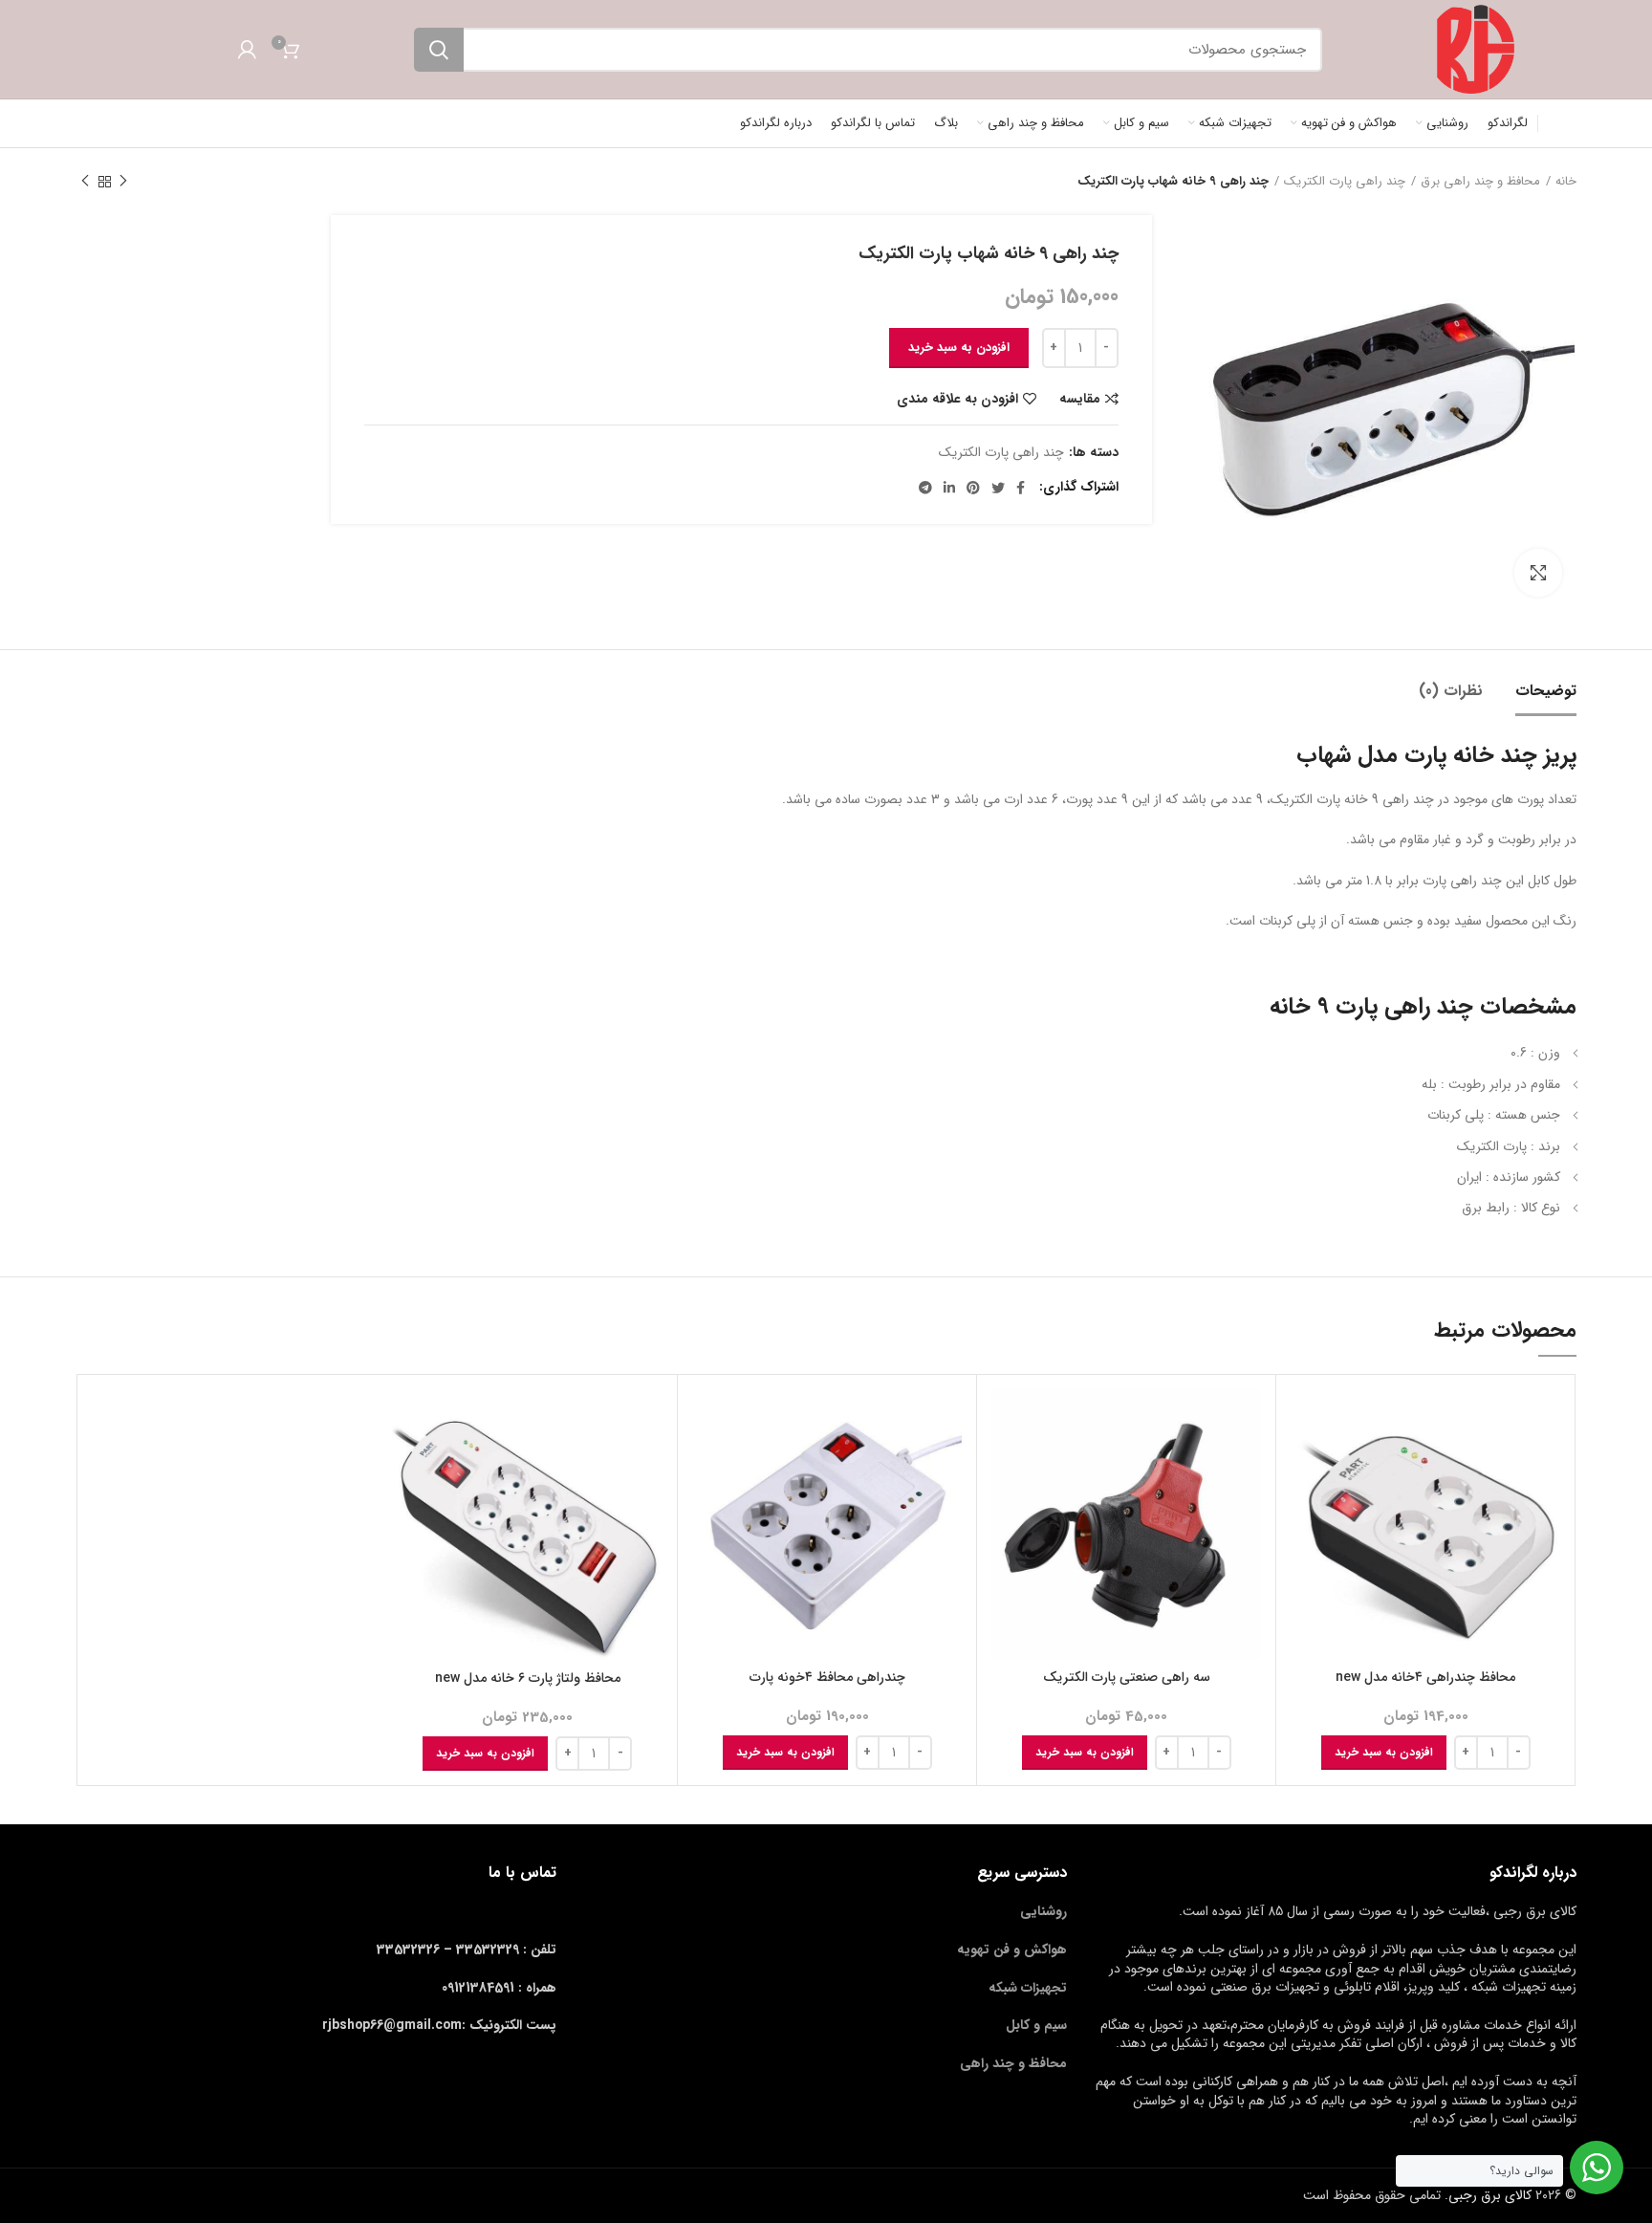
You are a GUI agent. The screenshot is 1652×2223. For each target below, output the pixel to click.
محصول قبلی (123, 182)
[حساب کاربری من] (247, 50)
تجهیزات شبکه (1028, 1988)
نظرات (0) (1451, 691)
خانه (1566, 182)
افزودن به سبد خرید (959, 348)
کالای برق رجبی (1490, 2195)
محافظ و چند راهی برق (1480, 182)
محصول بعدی (85, 182)
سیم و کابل (1036, 2025)
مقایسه (1080, 399)
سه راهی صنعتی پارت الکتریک (1127, 1677)
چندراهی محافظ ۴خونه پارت (827, 1677)
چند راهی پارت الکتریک (1345, 182)
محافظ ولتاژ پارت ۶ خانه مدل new (528, 1678)
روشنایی (1043, 1911)
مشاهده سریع (1305, 1463)
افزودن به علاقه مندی (957, 399)
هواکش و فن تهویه (1012, 1950)
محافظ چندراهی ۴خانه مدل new (1425, 1677)
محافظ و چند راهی (1013, 2063)
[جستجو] (439, 50)
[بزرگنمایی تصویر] (1538, 573)
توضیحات (1546, 691)
